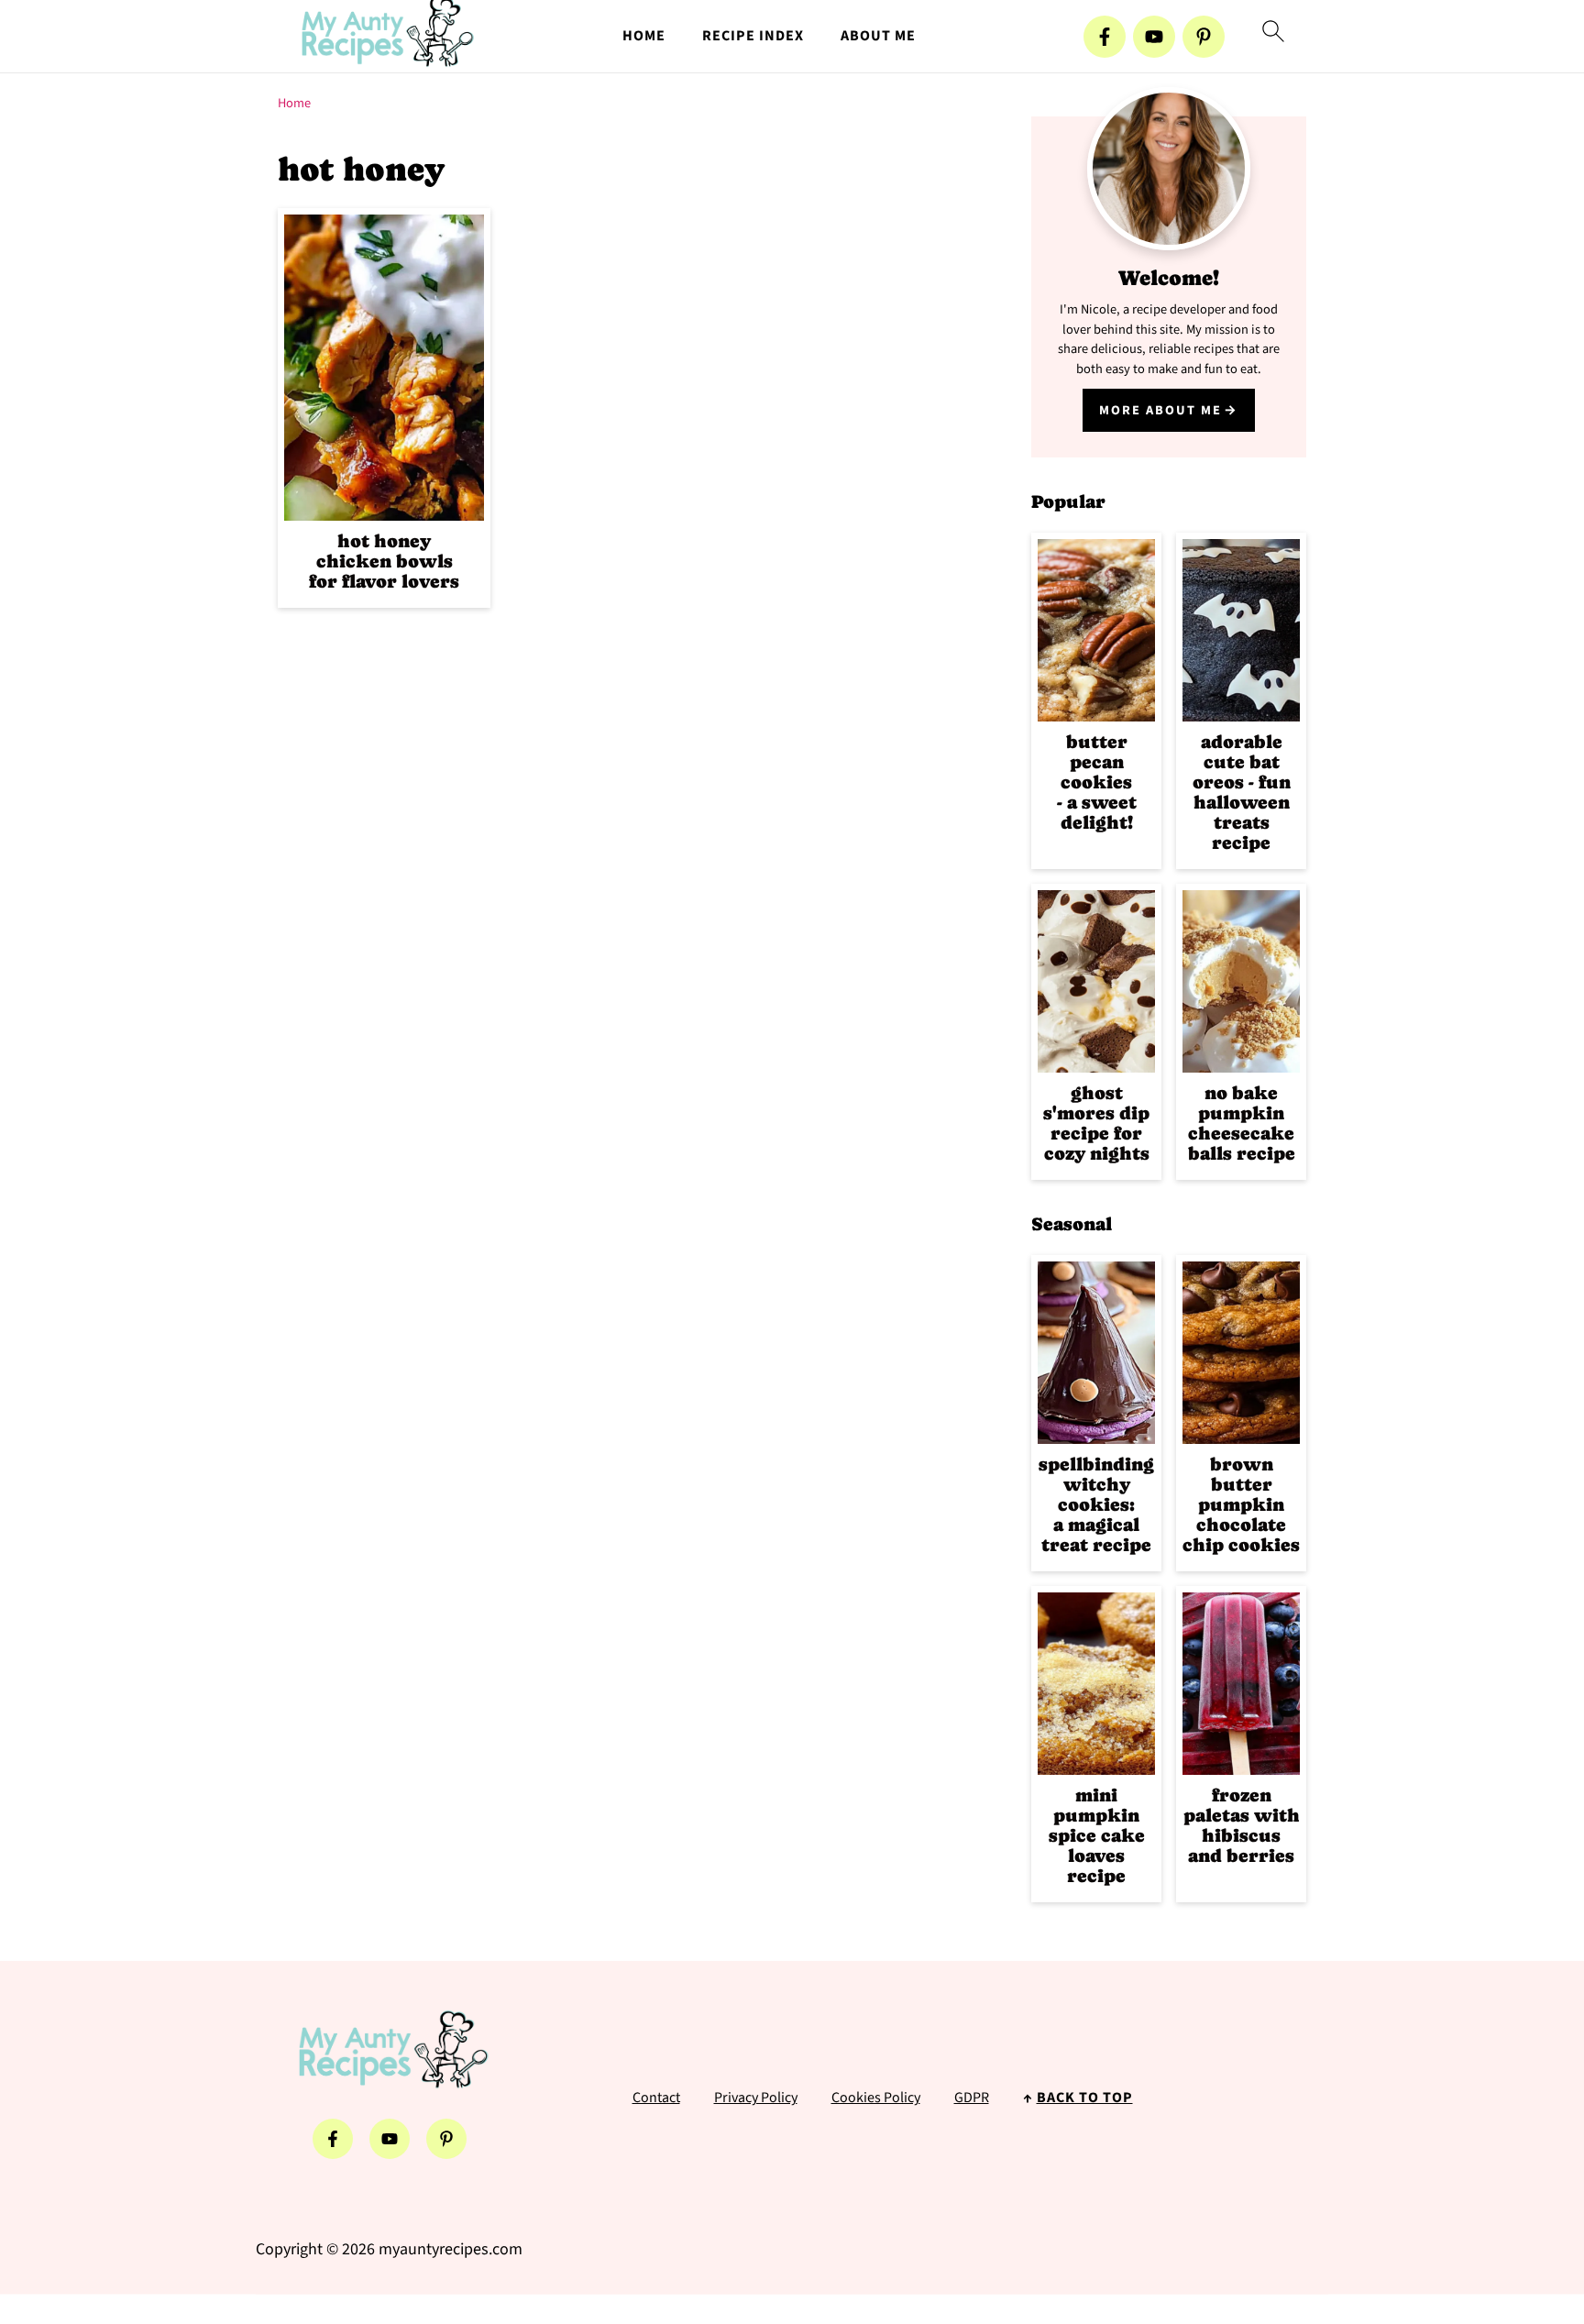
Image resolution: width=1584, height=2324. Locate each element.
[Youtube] (1154, 37)
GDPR (972, 2098)
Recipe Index (753, 36)
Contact (656, 2098)
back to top (1085, 2098)
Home (294, 103)
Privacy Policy (756, 2098)
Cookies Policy (876, 2098)
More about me (1160, 410)
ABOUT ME (878, 36)
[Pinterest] (1204, 37)
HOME (644, 36)
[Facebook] (1105, 37)
